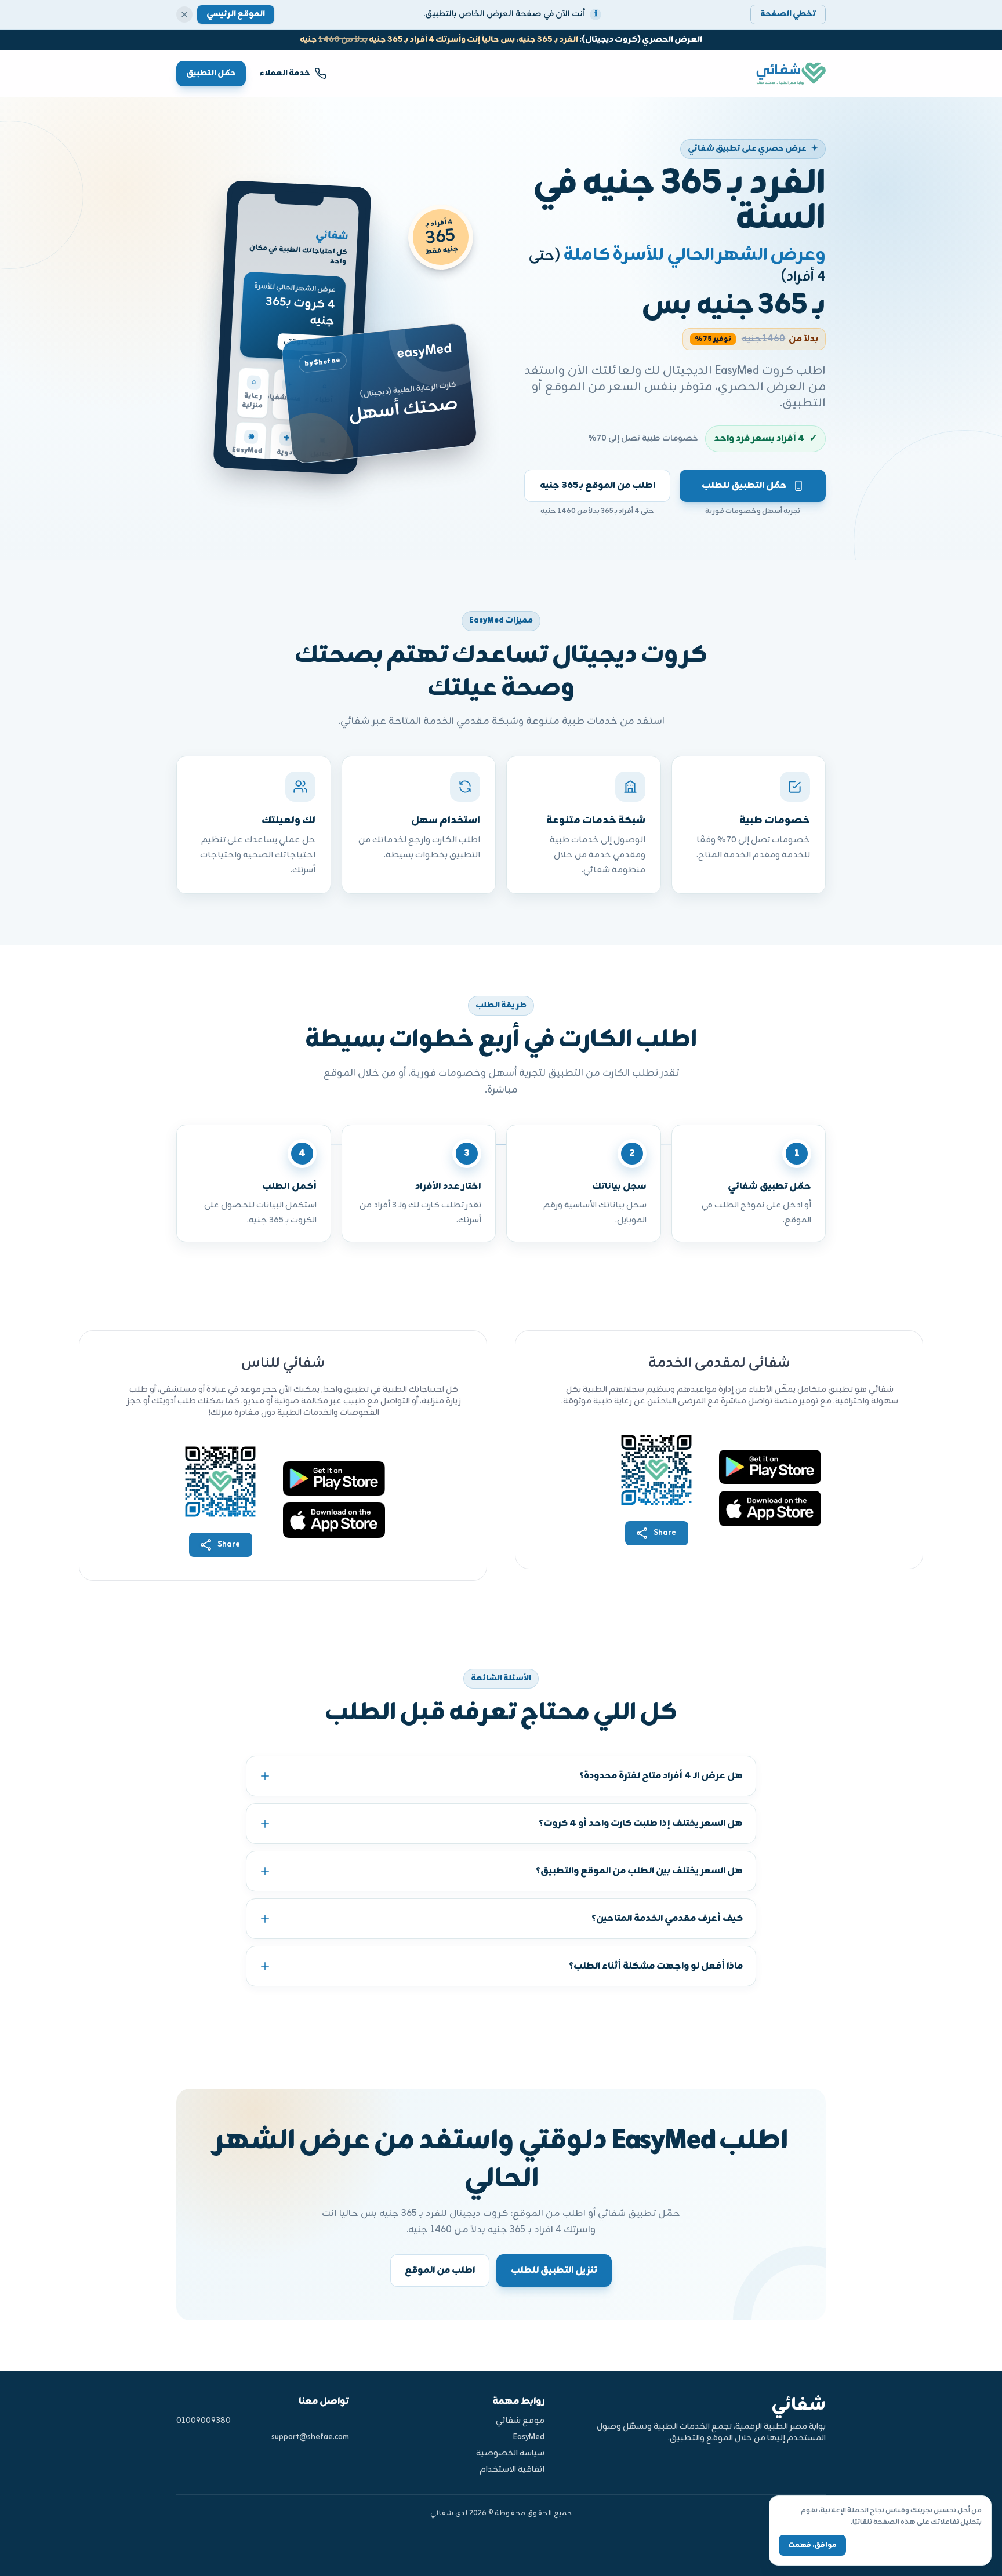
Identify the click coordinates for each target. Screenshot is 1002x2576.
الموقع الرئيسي (236, 14)
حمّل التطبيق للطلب (744, 486)
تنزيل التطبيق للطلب (554, 2271)
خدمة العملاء (285, 73)
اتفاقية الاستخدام (512, 2470)
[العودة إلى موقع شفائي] (784, 73)
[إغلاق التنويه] (184, 14)
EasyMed (529, 2437)
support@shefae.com (310, 2437)
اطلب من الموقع (440, 2271)
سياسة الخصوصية (510, 2454)
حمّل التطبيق (211, 73)
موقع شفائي (520, 2421)
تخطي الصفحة (788, 14)
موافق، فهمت (812, 2545)
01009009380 (204, 2421)
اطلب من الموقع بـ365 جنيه (598, 486)
